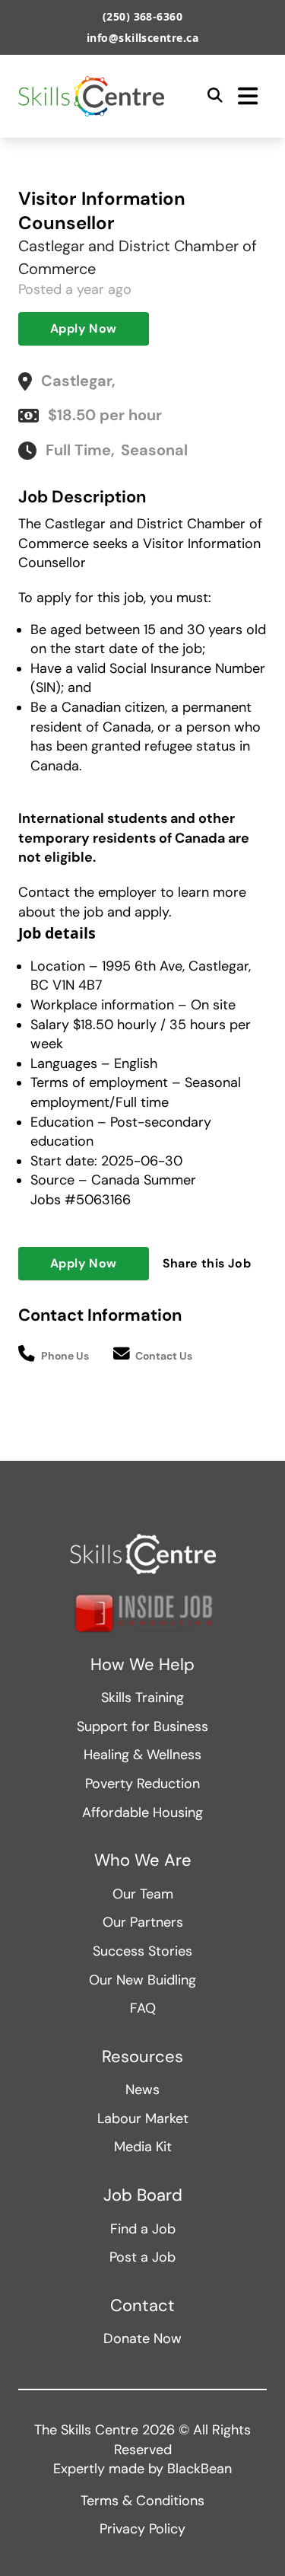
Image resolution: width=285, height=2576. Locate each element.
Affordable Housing (142, 1812)
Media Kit (143, 2147)
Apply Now (84, 328)
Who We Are (143, 1860)
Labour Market (143, 2119)
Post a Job (142, 2257)
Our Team (143, 1894)
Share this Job (207, 1263)
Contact (142, 2306)
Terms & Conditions (142, 2501)
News (142, 2090)
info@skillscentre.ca (143, 38)
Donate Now (142, 2338)
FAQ (143, 2008)
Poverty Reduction (142, 1784)
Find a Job (143, 2229)
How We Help (142, 1665)
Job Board (143, 2195)
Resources (142, 2057)
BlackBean (199, 2469)
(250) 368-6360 (143, 16)
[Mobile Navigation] (248, 96)
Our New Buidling (142, 1980)
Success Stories (142, 1951)
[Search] (215, 96)
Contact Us (164, 1356)
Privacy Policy (142, 2529)
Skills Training (142, 1698)
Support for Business (142, 1726)
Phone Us (65, 1356)
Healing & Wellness (142, 1755)
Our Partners (143, 1922)
